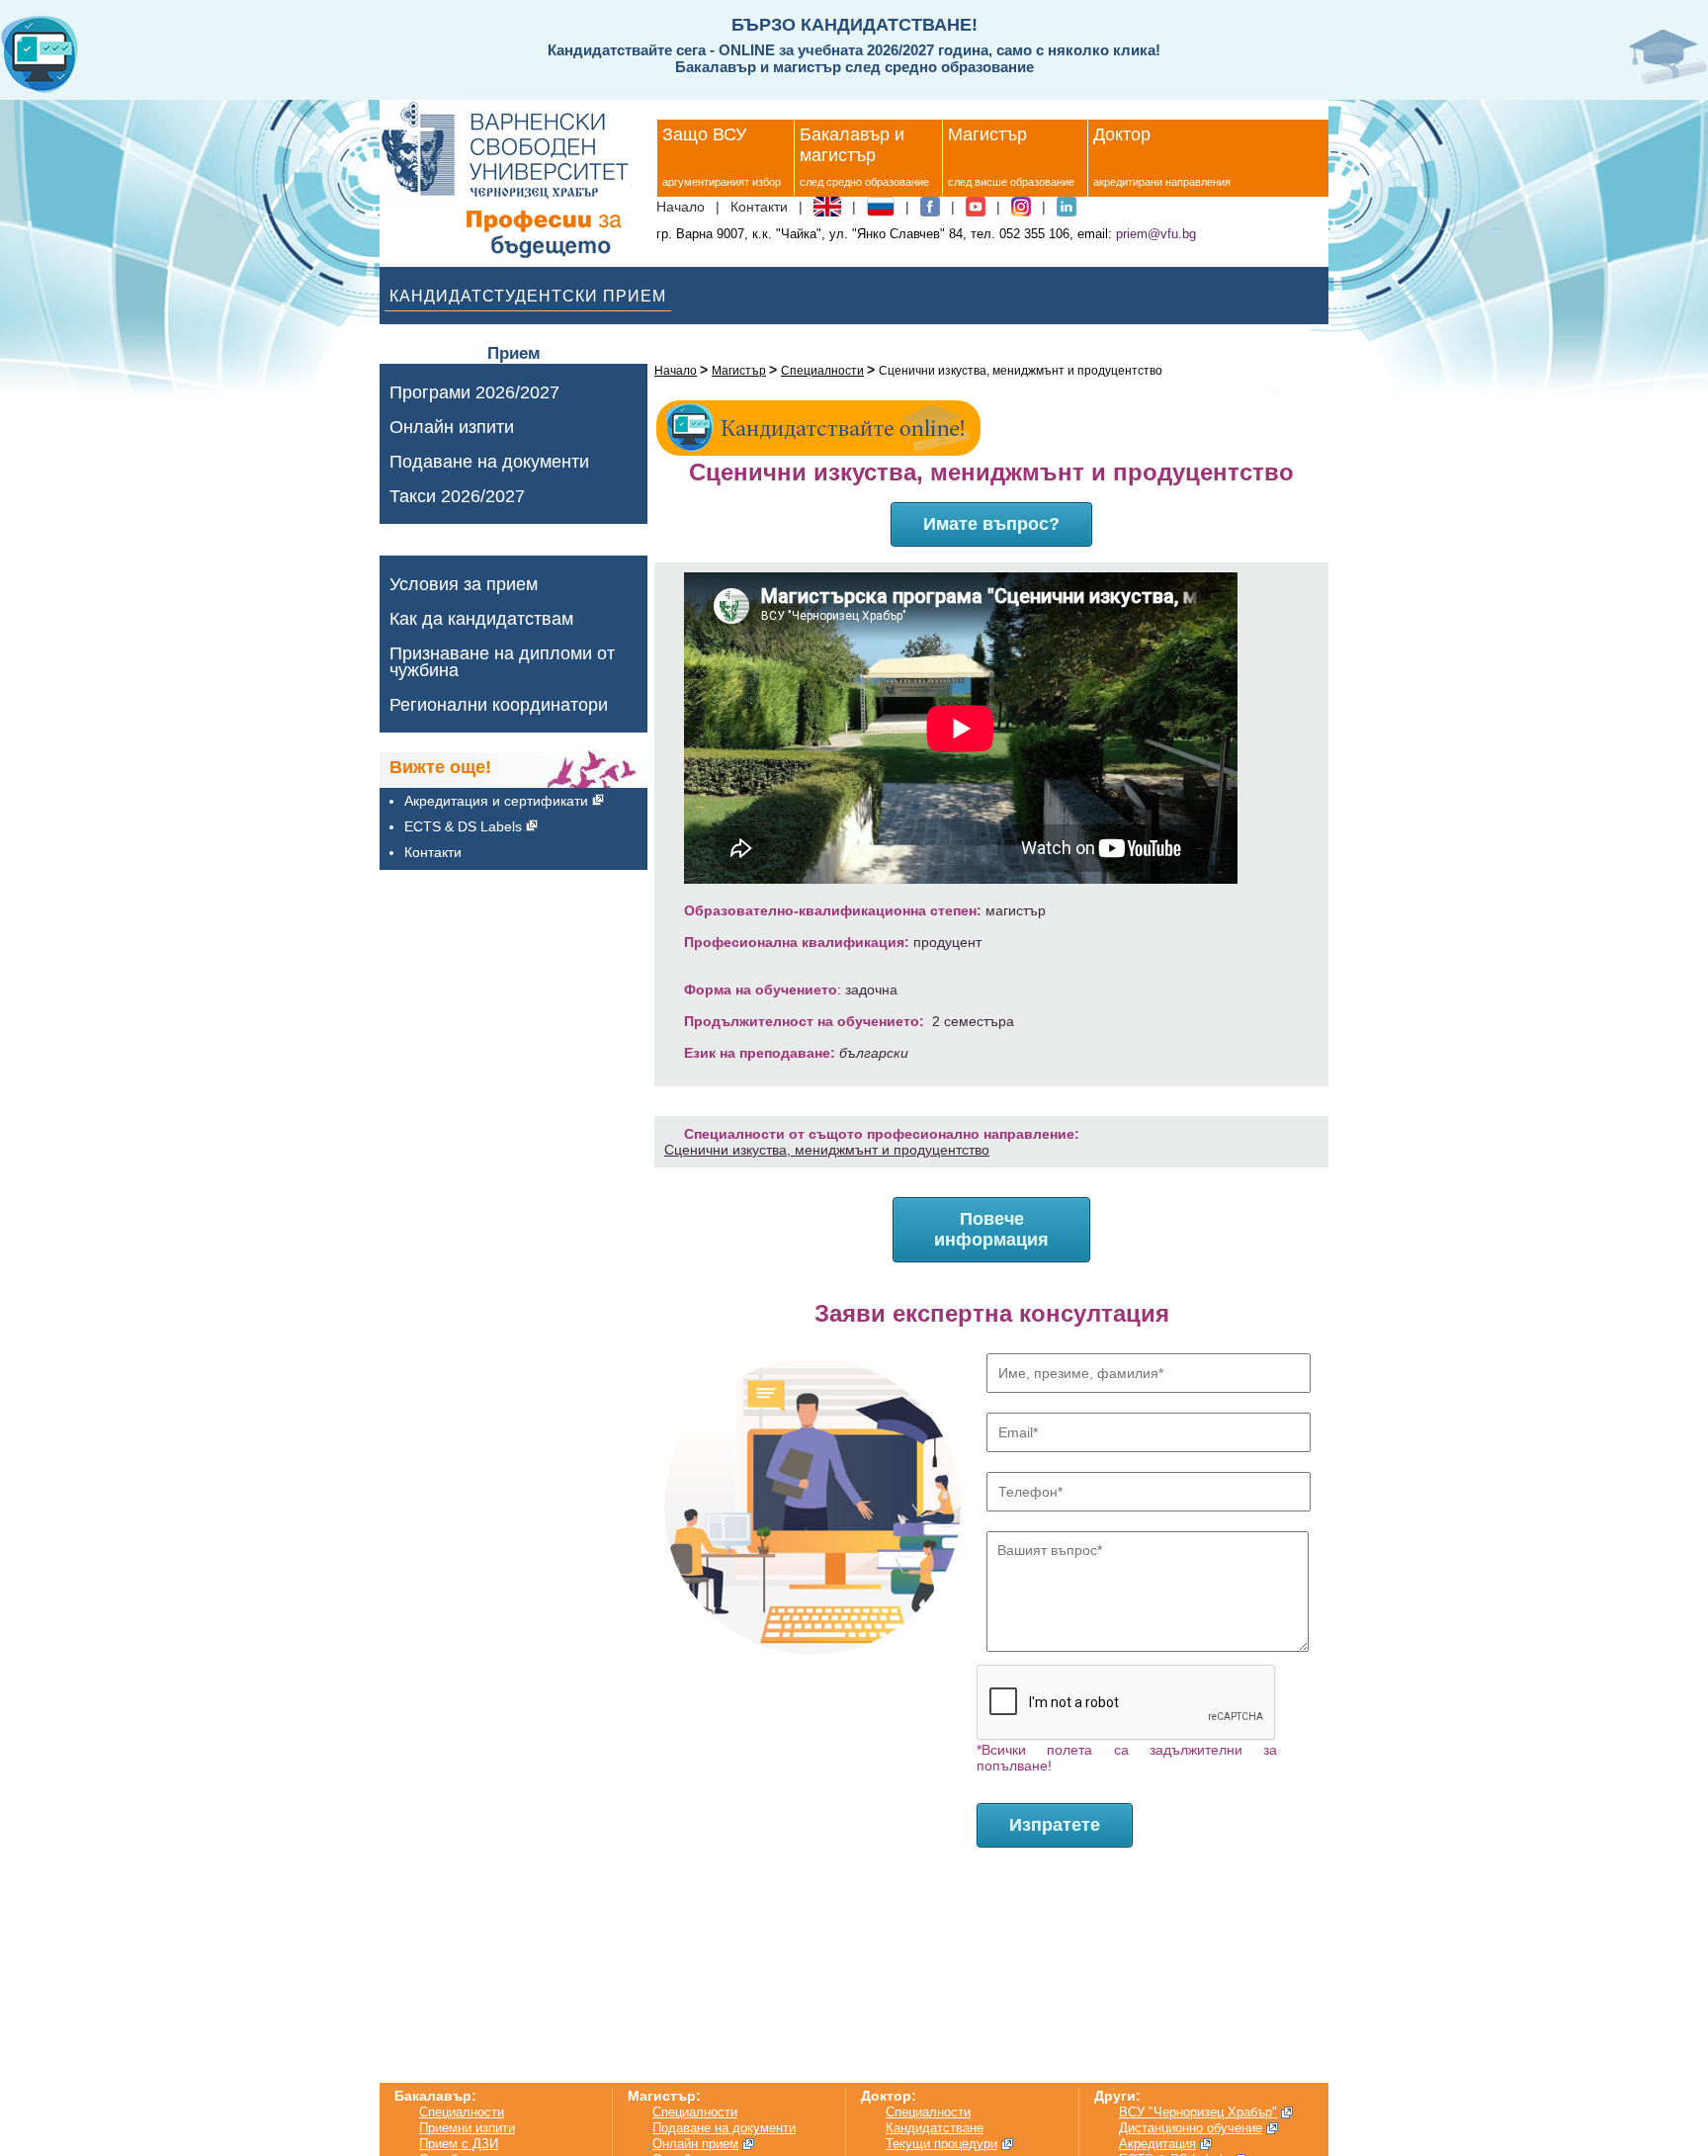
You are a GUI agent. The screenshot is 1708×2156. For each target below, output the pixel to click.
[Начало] (515, 180)
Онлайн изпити (452, 428)
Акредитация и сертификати (496, 801)
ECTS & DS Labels (463, 826)
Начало (681, 207)
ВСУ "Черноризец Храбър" (1198, 2112)
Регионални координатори (499, 705)
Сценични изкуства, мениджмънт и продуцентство (827, 1150)
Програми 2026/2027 (474, 393)
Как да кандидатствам (481, 619)
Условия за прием (464, 585)
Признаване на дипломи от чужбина (502, 662)
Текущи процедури (941, 2144)
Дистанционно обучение (1191, 2128)
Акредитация (1157, 2144)
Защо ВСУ (704, 134)
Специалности (822, 371)
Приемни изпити (467, 2128)
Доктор (1122, 134)
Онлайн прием (695, 2144)
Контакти (759, 207)
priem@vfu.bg (1156, 234)
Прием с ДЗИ (459, 2144)
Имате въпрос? (991, 524)
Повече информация (991, 1229)
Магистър (987, 134)
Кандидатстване (935, 2128)
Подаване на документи (489, 462)
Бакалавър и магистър (852, 145)
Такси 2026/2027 (457, 497)
